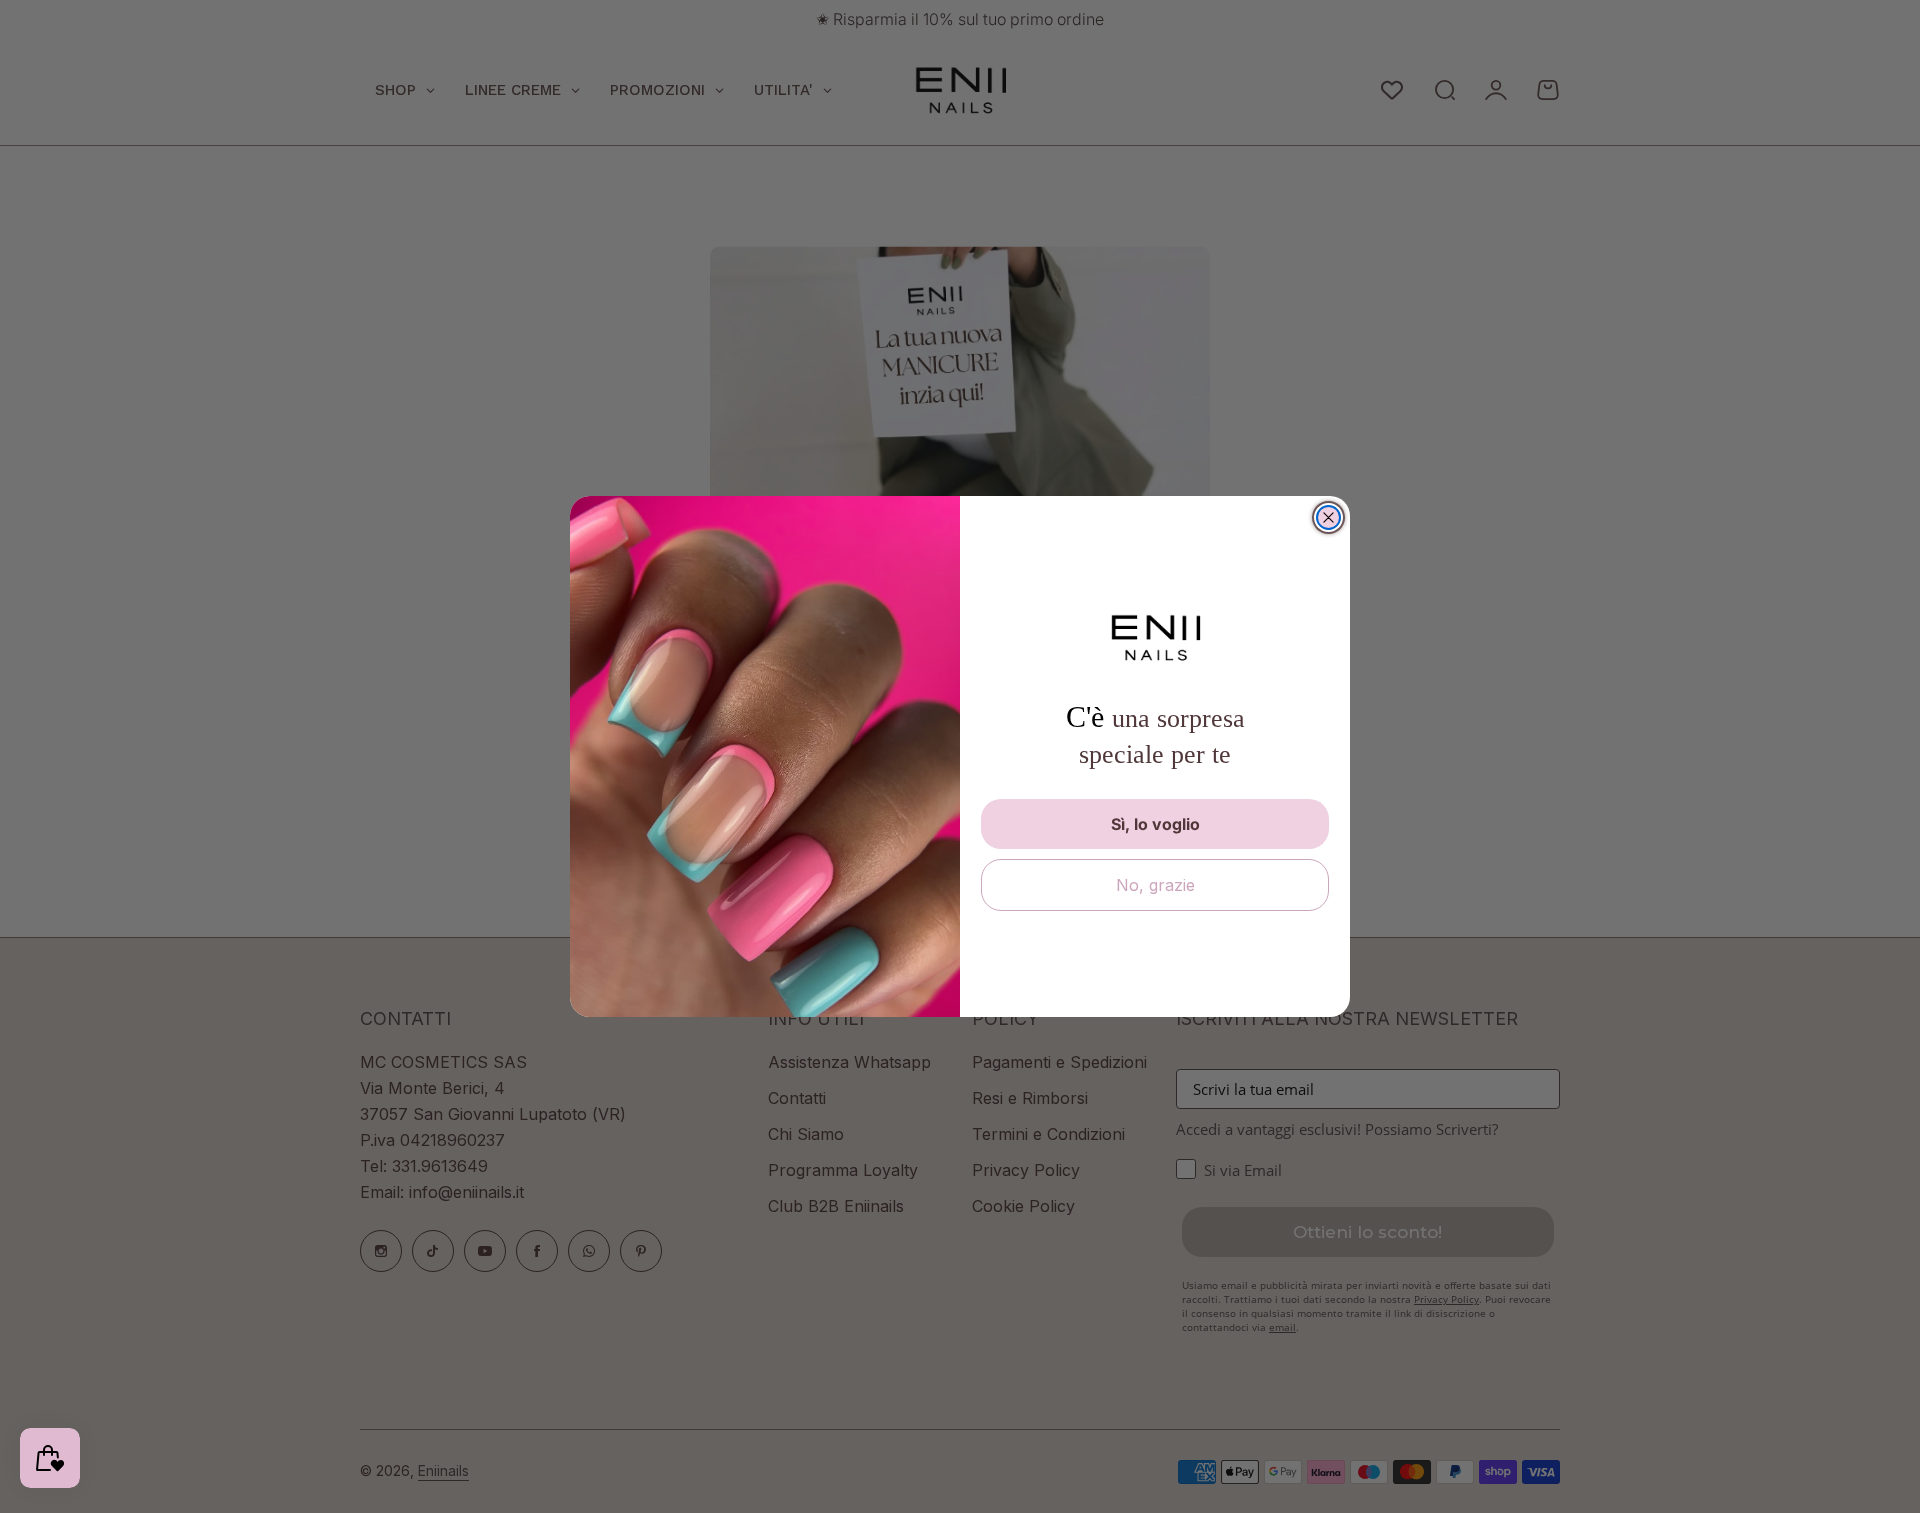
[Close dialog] (1328, 517)
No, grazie (1155, 885)
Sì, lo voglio (1155, 824)
